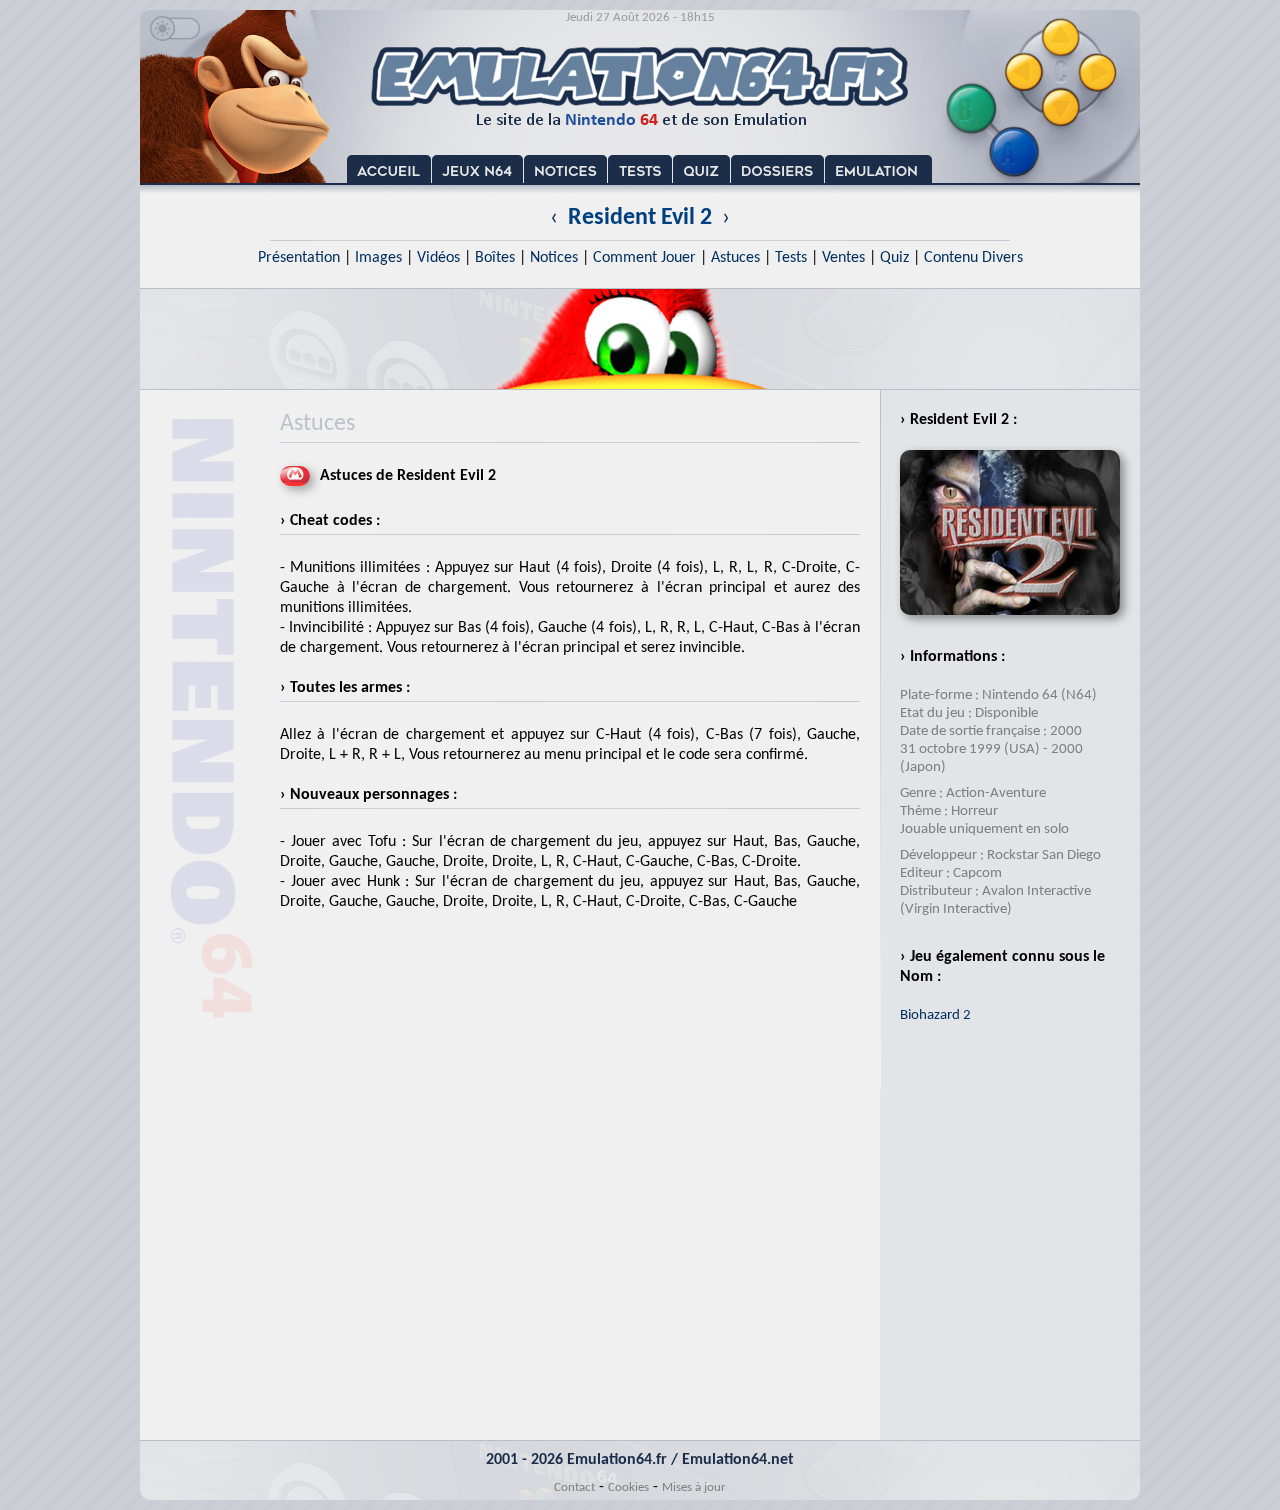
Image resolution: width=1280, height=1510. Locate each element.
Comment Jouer (644, 258)
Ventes (843, 258)
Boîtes (495, 258)
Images (378, 258)
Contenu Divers (973, 258)
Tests (791, 258)
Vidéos (438, 258)
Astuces (735, 258)
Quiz (894, 258)
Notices (554, 258)
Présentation (299, 258)
